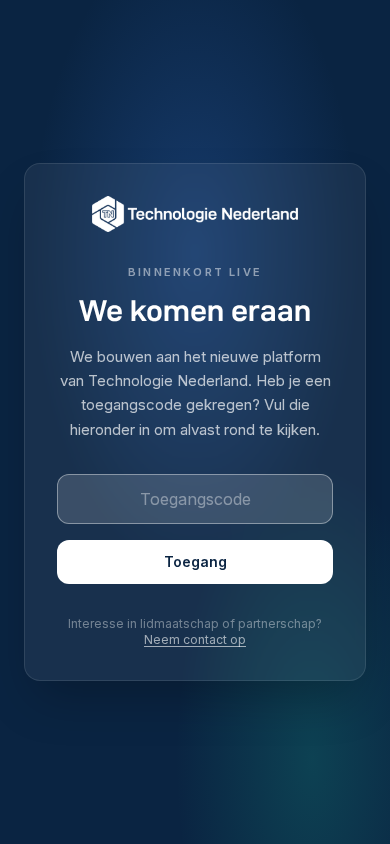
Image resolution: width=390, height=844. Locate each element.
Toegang (195, 561)
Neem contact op (195, 639)
